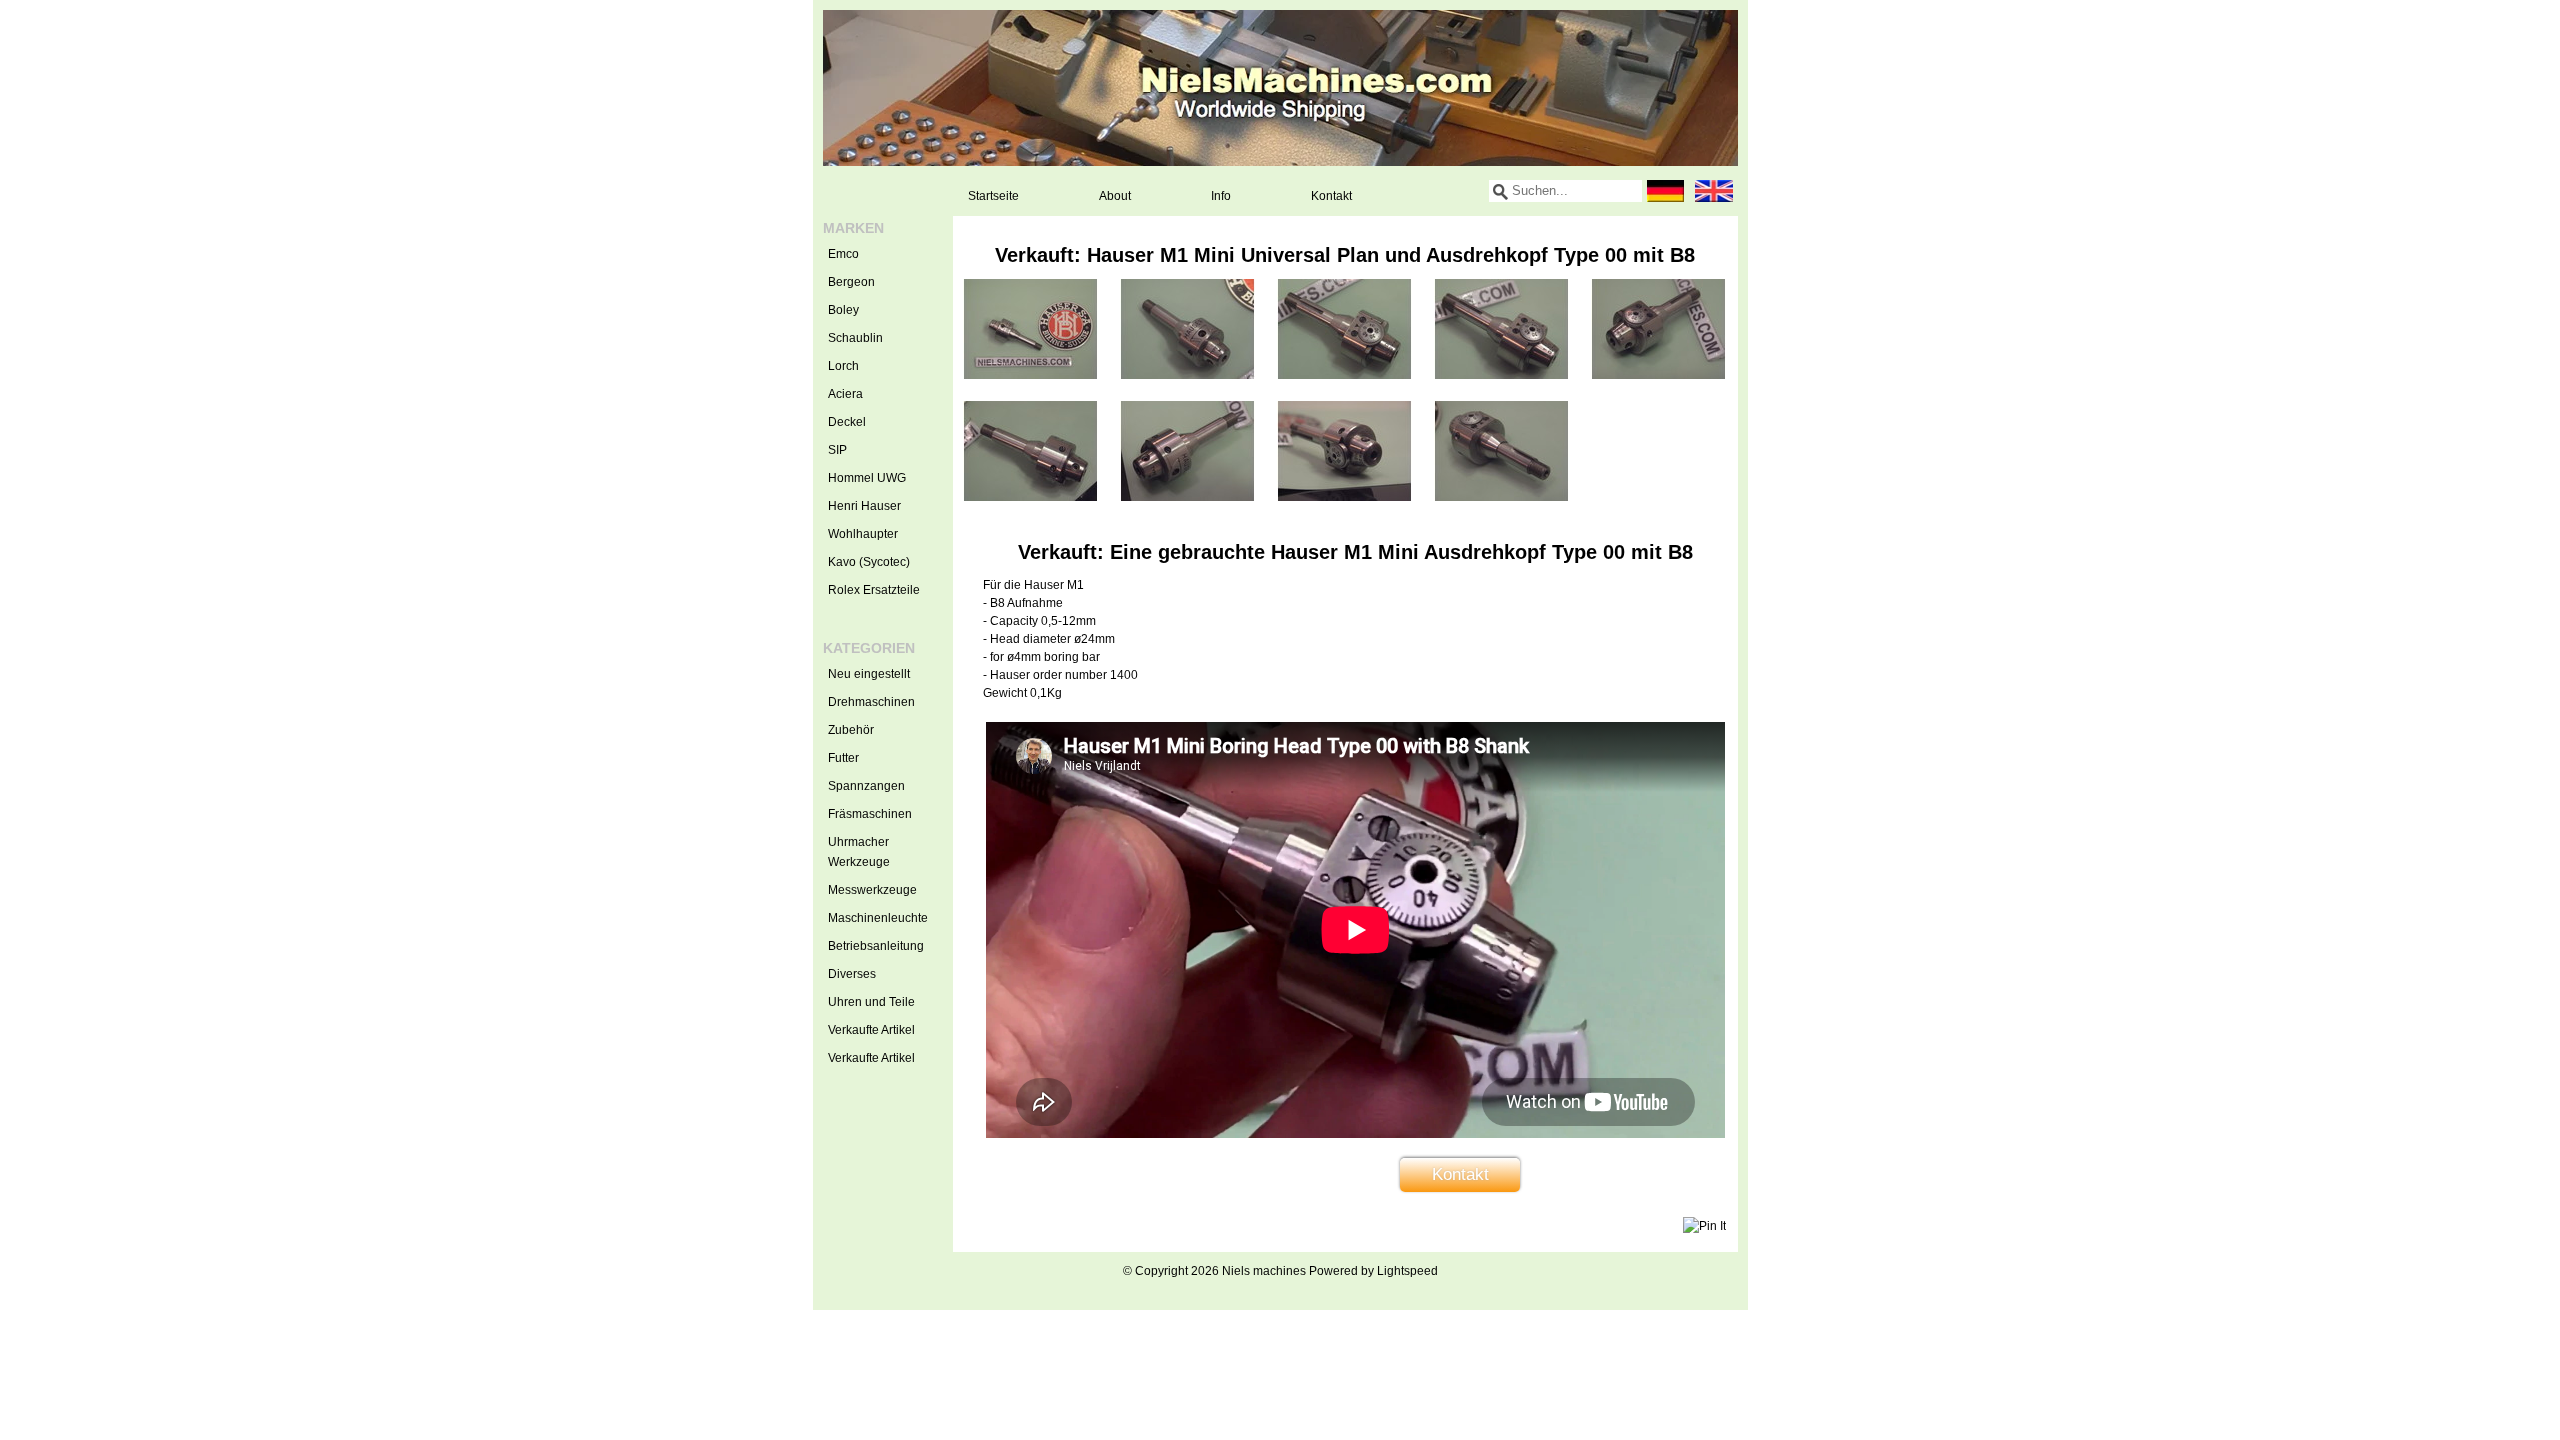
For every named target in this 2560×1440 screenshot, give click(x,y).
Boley (843, 310)
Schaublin (855, 338)
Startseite (993, 196)
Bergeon (851, 282)
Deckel (847, 422)
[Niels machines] (1280, 88)
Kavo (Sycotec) (869, 562)
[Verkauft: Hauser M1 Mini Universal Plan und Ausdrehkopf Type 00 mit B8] (1030, 375)
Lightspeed (1407, 1271)
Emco (843, 254)
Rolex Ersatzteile (874, 590)
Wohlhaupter (863, 534)
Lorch (843, 366)
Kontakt (1331, 196)
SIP (837, 450)
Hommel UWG (867, 478)
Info (1221, 196)
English (1714, 191)
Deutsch (1666, 191)
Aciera (845, 394)
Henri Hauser (864, 506)
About (1115, 196)
